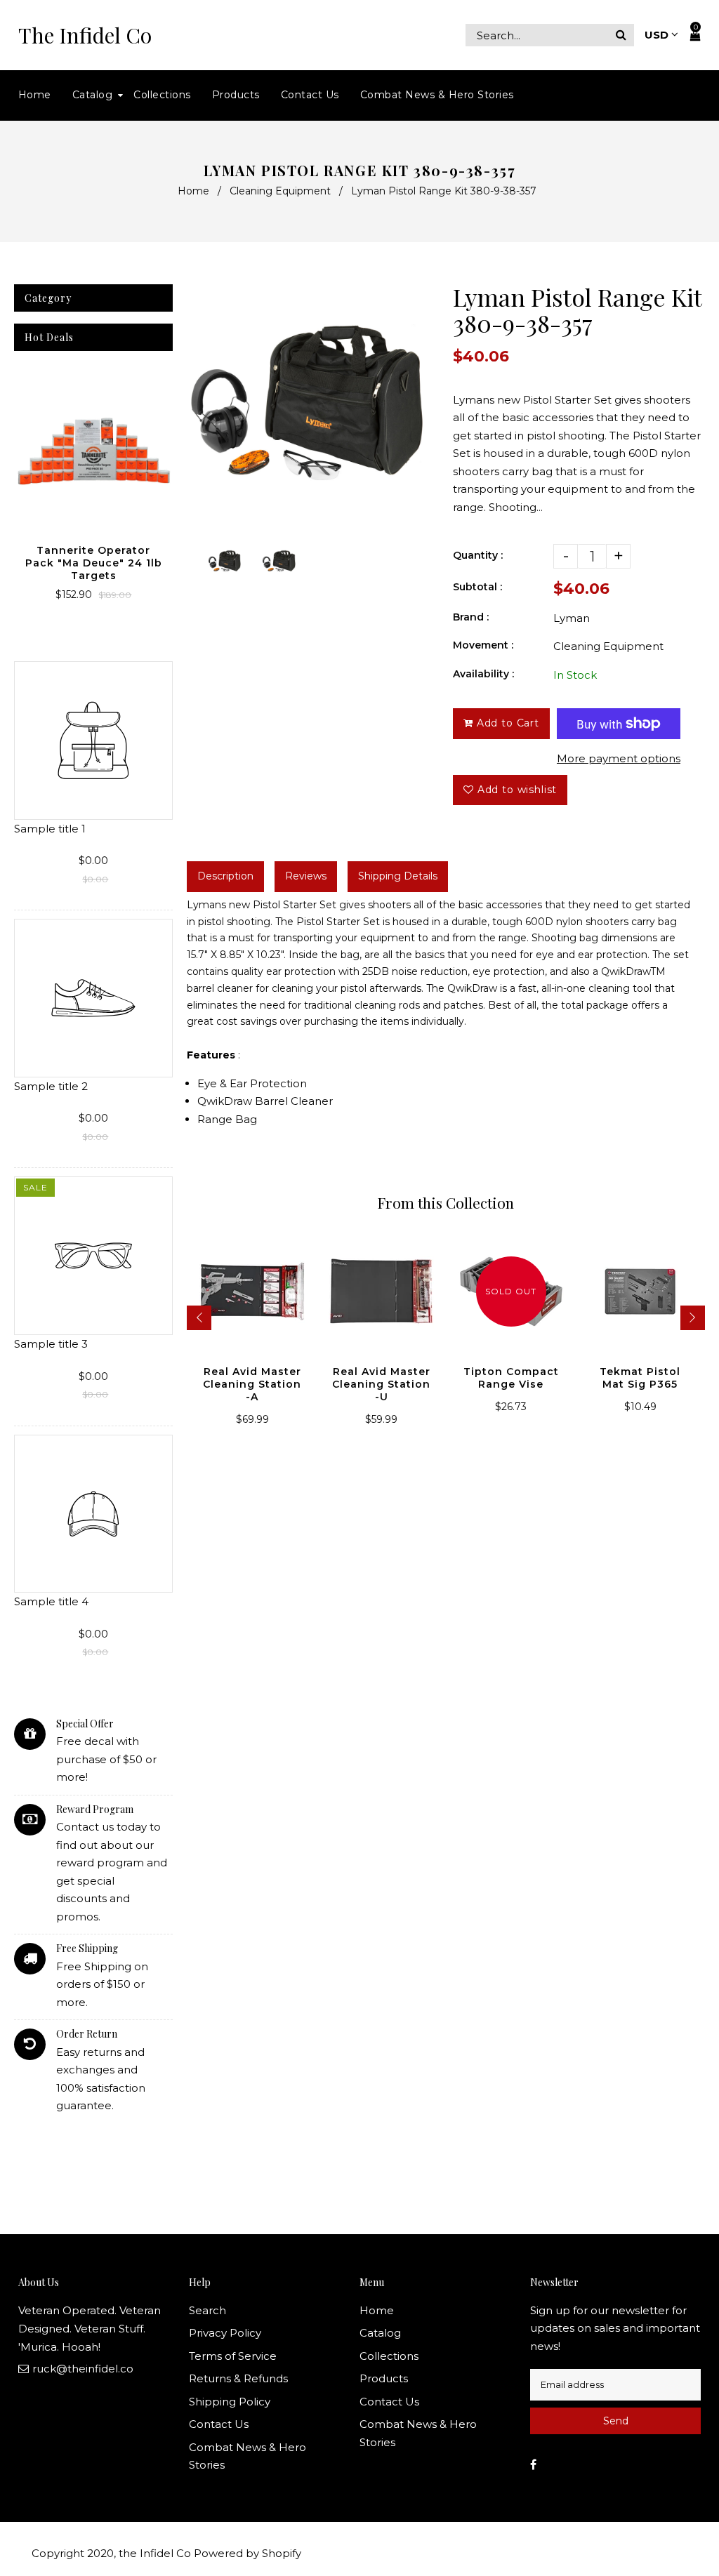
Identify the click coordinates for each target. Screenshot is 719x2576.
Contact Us (219, 2424)
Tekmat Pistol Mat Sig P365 (640, 1378)
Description (225, 876)
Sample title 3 (51, 1344)
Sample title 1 (50, 829)
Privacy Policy (225, 2333)
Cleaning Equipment (280, 191)
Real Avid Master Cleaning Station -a (252, 1384)
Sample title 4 (51, 1601)
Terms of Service (233, 2356)
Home (193, 191)
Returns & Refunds (238, 2378)
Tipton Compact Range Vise (511, 1378)
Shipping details (398, 876)
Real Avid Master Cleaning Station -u (381, 1384)
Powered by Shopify (248, 2553)
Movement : (483, 645)
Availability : (483, 674)
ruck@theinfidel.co (83, 2369)
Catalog (380, 2333)
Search (207, 2310)
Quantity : (478, 555)
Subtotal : (477, 587)
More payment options (619, 758)
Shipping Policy (230, 2402)
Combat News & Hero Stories (248, 2456)
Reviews (306, 876)
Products (384, 2378)
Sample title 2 (51, 1086)
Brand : (471, 617)
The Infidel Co (85, 35)
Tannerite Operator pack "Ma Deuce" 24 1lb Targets (94, 563)
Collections (389, 2356)
